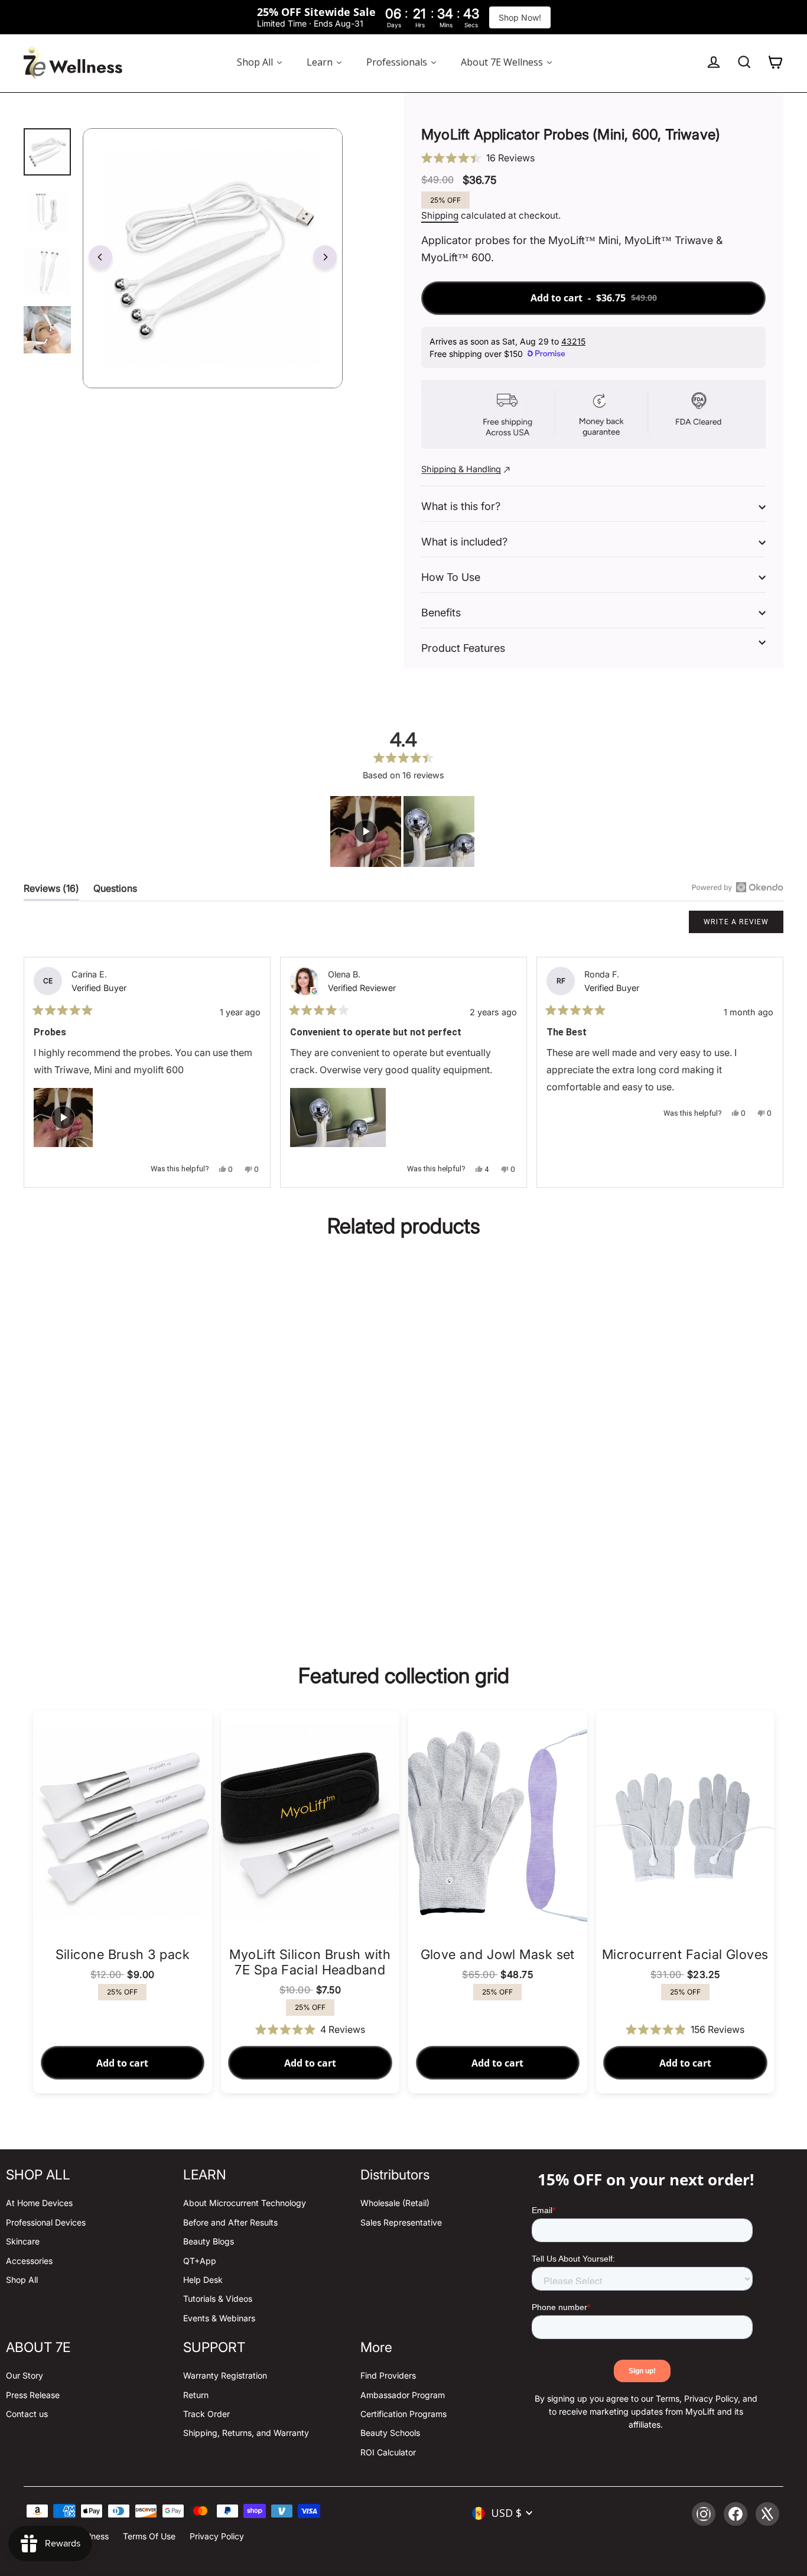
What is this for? (461, 506)
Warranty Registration (225, 2375)
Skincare (23, 2241)
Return (196, 2395)
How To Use (451, 577)
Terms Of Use (149, 2536)
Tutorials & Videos (218, 2299)
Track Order (206, 2414)
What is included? (464, 542)
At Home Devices (39, 2203)
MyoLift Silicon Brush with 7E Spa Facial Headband (310, 1962)
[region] (403, 831)
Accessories (29, 2261)
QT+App (200, 2261)
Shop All (22, 2280)
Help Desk (203, 2280)
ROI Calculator (388, 2452)
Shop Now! (520, 17)
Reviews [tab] (51, 891)
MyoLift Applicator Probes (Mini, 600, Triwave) (122, 1512)
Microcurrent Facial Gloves (685, 1954)
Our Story (25, 2375)
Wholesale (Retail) (395, 2203)
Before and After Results (230, 2222)
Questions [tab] (115, 891)
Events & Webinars (219, 2318)
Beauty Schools (390, 2433)
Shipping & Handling (461, 469)
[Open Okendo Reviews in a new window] (738, 887)
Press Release (33, 2395)
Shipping (440, 215)
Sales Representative (401, 2222)
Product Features (463, 648)
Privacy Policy (217, 2536)
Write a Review (743, 925)
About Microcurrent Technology (245, 2203)
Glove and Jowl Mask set (498, 1954)
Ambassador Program (403, 2395)
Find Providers (388, 2375)
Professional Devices (46, 2222)
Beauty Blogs (209, 2241)
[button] (593, 158)
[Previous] (100, 257)
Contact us (27, 2414)
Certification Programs (403, 2414)
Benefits (441, 613)
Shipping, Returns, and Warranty (246, 2433)
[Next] (325, 257)
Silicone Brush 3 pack (123, 1954)
